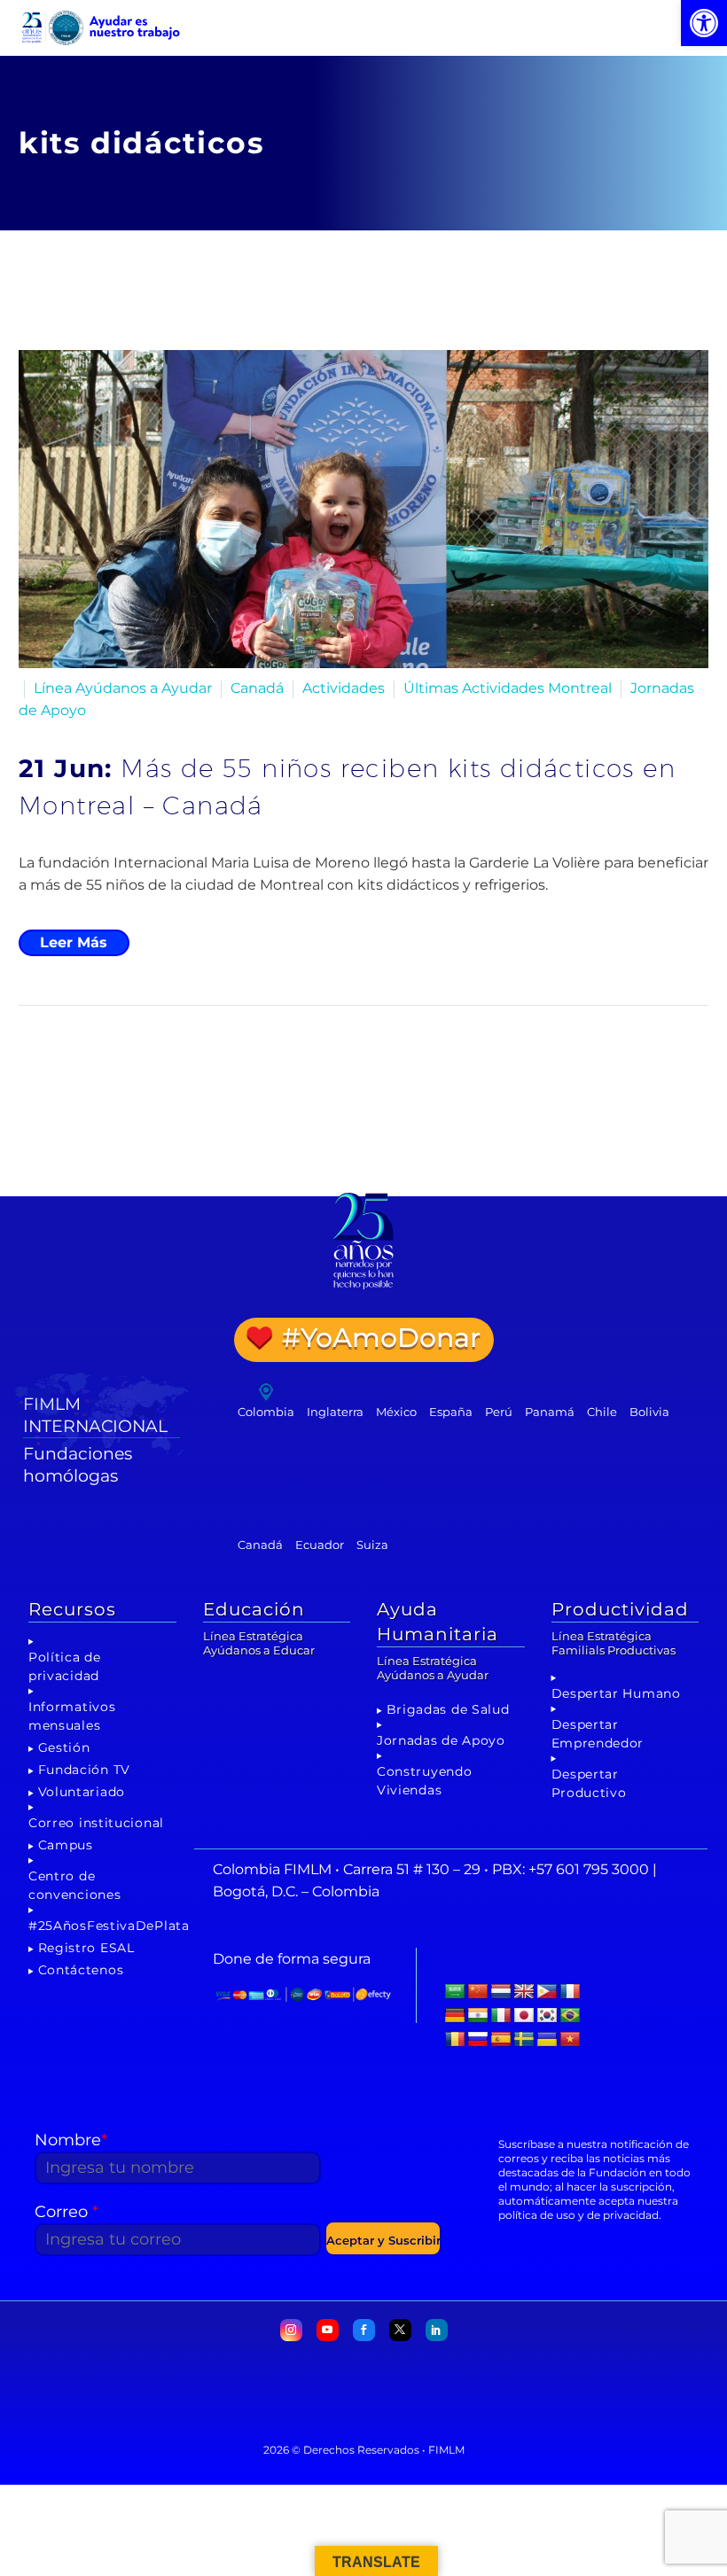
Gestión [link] (64, 1747)
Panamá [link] (550, 1412)
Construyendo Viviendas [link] (424, 1781)
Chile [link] (602, 1412)
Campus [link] (66, 1845)
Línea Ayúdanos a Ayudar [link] (123, 688)
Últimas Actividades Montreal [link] (508, 688)
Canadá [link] (257, 688)
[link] (704, 23)
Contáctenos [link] (81, 1970)
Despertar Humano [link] (616, 1693)
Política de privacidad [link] (65, 1666)
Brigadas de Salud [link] (448, 1709)
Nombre (71, 2140)
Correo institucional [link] (96, 1823)
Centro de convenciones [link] (74, 1885)
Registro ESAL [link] (86, 1948)
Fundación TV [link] (84, 1770)
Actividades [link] (344, 688)
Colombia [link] (266, 1412)
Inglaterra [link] (335, 1412)
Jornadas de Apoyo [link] (441, 1740)
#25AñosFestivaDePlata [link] (109, 1926)
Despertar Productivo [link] (589, 1783)
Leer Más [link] (74, 942)
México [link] (396, 1412)
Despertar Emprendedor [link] (598, 1734)
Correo (66, 2212)
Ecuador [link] (320, 1545)
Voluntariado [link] (82, 1792)
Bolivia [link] (649, 1412)
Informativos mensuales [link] (72, 1716)
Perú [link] (499, 1412)
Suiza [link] (372, 1545)
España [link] (451, 1412)
